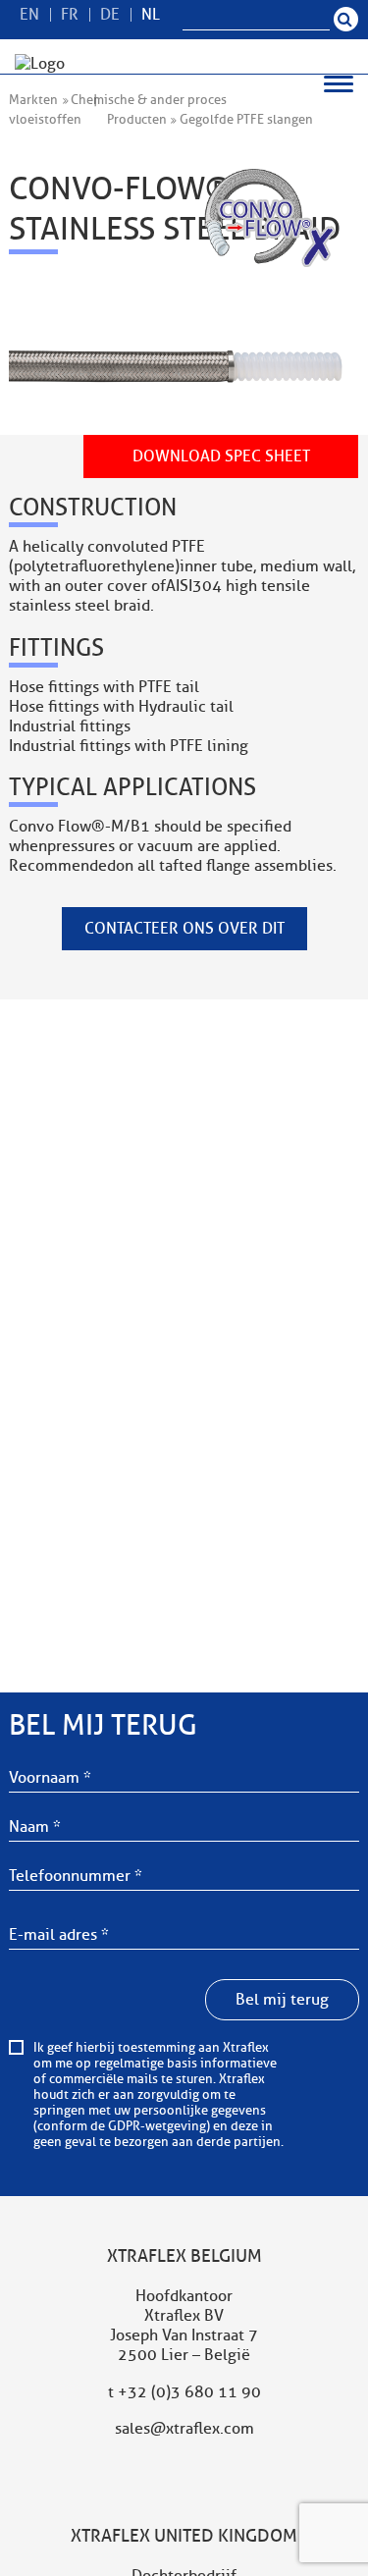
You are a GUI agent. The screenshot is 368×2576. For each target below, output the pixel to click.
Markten (33, 100)
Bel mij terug (282, 2000)
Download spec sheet (221, 456)
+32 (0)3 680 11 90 (189, 2392)
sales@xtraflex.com (184, 2429)
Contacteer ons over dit (184, 929)
